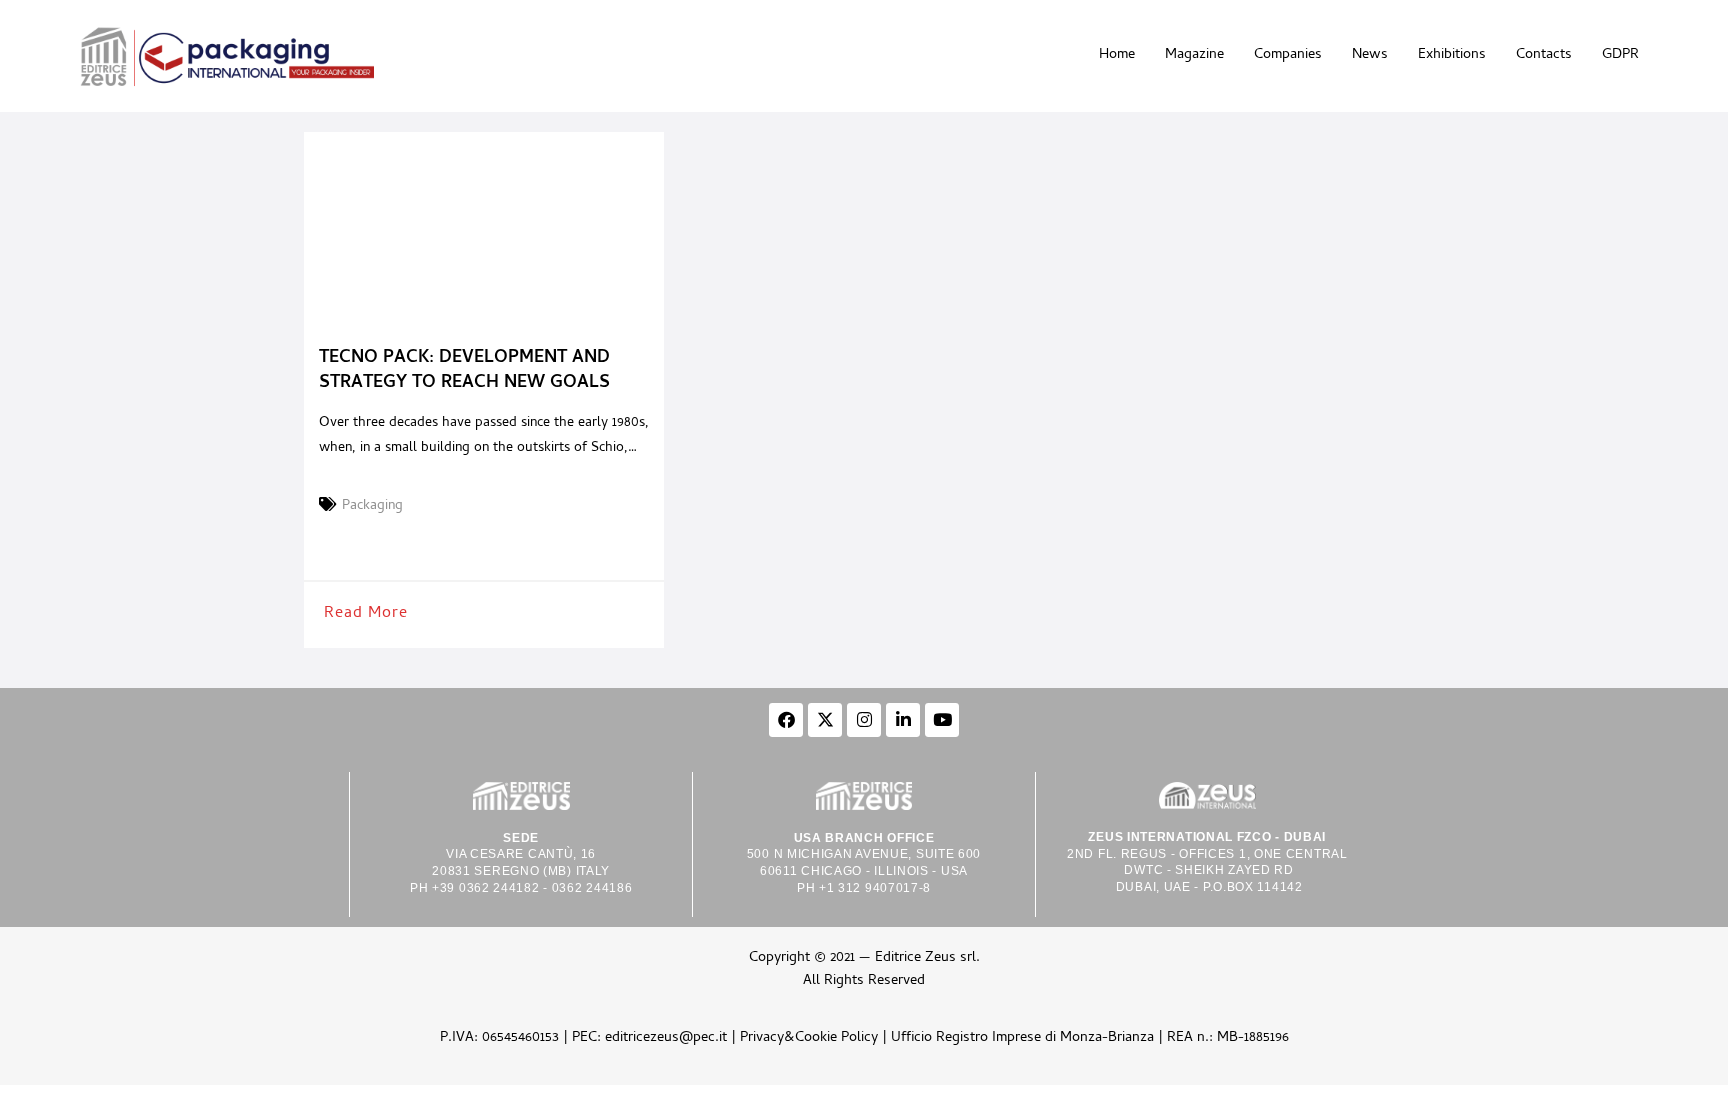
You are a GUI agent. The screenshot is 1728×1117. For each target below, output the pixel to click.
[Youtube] (942, 720)
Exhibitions (1452, 55)
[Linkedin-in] (903, 720)
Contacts (1544, 55)
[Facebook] (786, 720)
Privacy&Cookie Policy (809, 1038)
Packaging (372, 507)
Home (1117, 55)
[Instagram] (864, 720)
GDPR (1620, 55)
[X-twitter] (825, 720)
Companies (1288, 55)
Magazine (1194, 55)
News (1370, 55)
